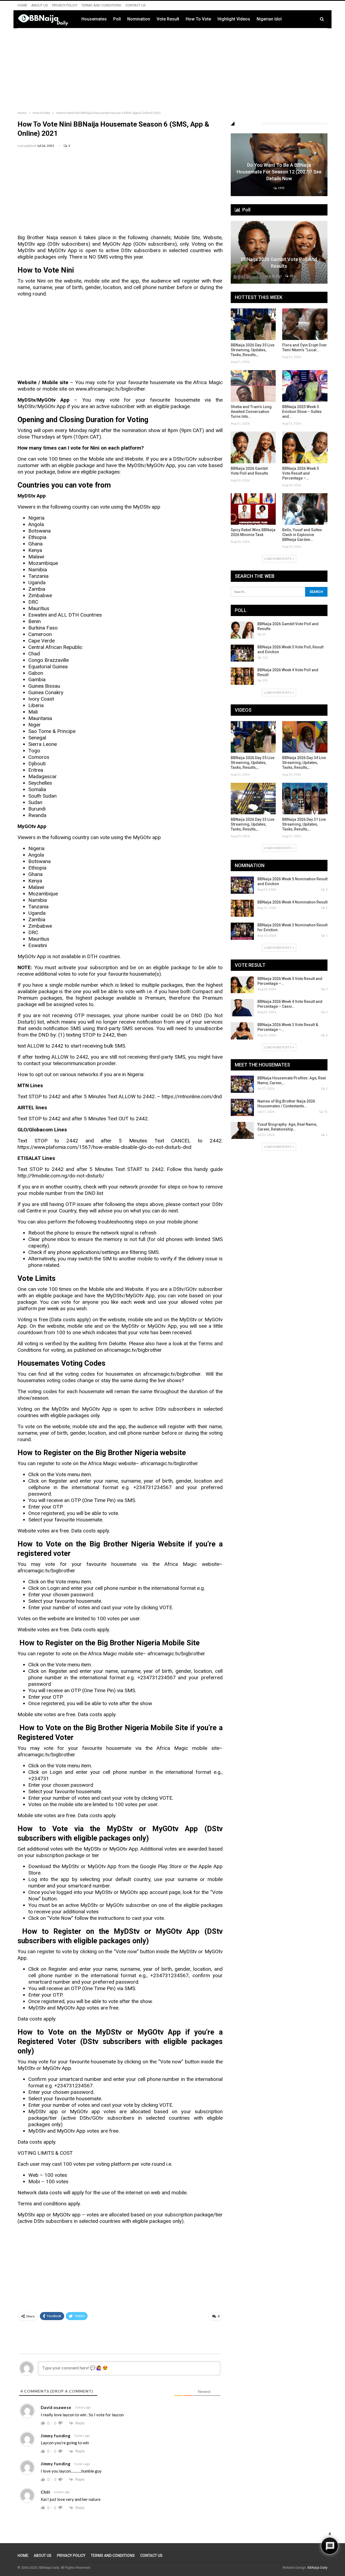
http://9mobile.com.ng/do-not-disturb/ (61, 1176)
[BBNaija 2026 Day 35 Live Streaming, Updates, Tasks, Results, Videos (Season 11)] (253, 324)
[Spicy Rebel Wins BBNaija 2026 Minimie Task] (253, 509)
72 (325, 1112)
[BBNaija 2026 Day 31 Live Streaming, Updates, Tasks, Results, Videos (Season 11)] (305, 799)
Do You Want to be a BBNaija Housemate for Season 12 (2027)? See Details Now (279, 172)
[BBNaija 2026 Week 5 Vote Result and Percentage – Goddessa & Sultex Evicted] (305, 447)
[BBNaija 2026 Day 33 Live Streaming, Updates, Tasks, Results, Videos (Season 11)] (253, 799)
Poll (117, 19)
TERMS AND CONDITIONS (101, 5)
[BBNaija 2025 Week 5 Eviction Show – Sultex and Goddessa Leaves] (305, 386)
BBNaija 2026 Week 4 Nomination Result (292, 902)
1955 (281, 188)
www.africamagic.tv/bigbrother (110, 389)
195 (265, 680)
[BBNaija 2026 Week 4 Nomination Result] (242, 908)
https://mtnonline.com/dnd (192, 1096)
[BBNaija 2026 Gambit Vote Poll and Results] (279, 252)
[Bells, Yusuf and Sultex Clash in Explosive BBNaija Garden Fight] (305, 509)
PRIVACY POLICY (65, 5)
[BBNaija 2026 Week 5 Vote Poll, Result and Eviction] (242, 653)
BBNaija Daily (318, 2568)
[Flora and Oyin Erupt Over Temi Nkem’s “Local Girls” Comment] (305, 324)
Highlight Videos (234, 19)
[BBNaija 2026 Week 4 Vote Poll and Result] (242, 676)
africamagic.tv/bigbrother (172, 1374)
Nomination (139, 19)
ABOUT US (40, 5)
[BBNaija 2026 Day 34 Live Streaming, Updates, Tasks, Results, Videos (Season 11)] (305, 737)
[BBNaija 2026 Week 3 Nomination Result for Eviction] (242, 931)
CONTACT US (136, 5)
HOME (22, 5)
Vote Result (168, 19)
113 (265, 657)
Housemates (94, 19)
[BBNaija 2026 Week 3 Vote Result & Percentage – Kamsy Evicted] (242, 1031)
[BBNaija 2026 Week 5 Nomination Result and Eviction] (242, 885)
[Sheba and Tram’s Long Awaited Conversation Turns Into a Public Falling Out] (253, 386)
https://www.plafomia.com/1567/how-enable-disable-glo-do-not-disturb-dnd (104, 1147)
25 (291, 276)
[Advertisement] (172, 68)
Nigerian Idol (269, 19)
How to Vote (198, 19)
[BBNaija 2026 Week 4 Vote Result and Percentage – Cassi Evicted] (242, 1008)
